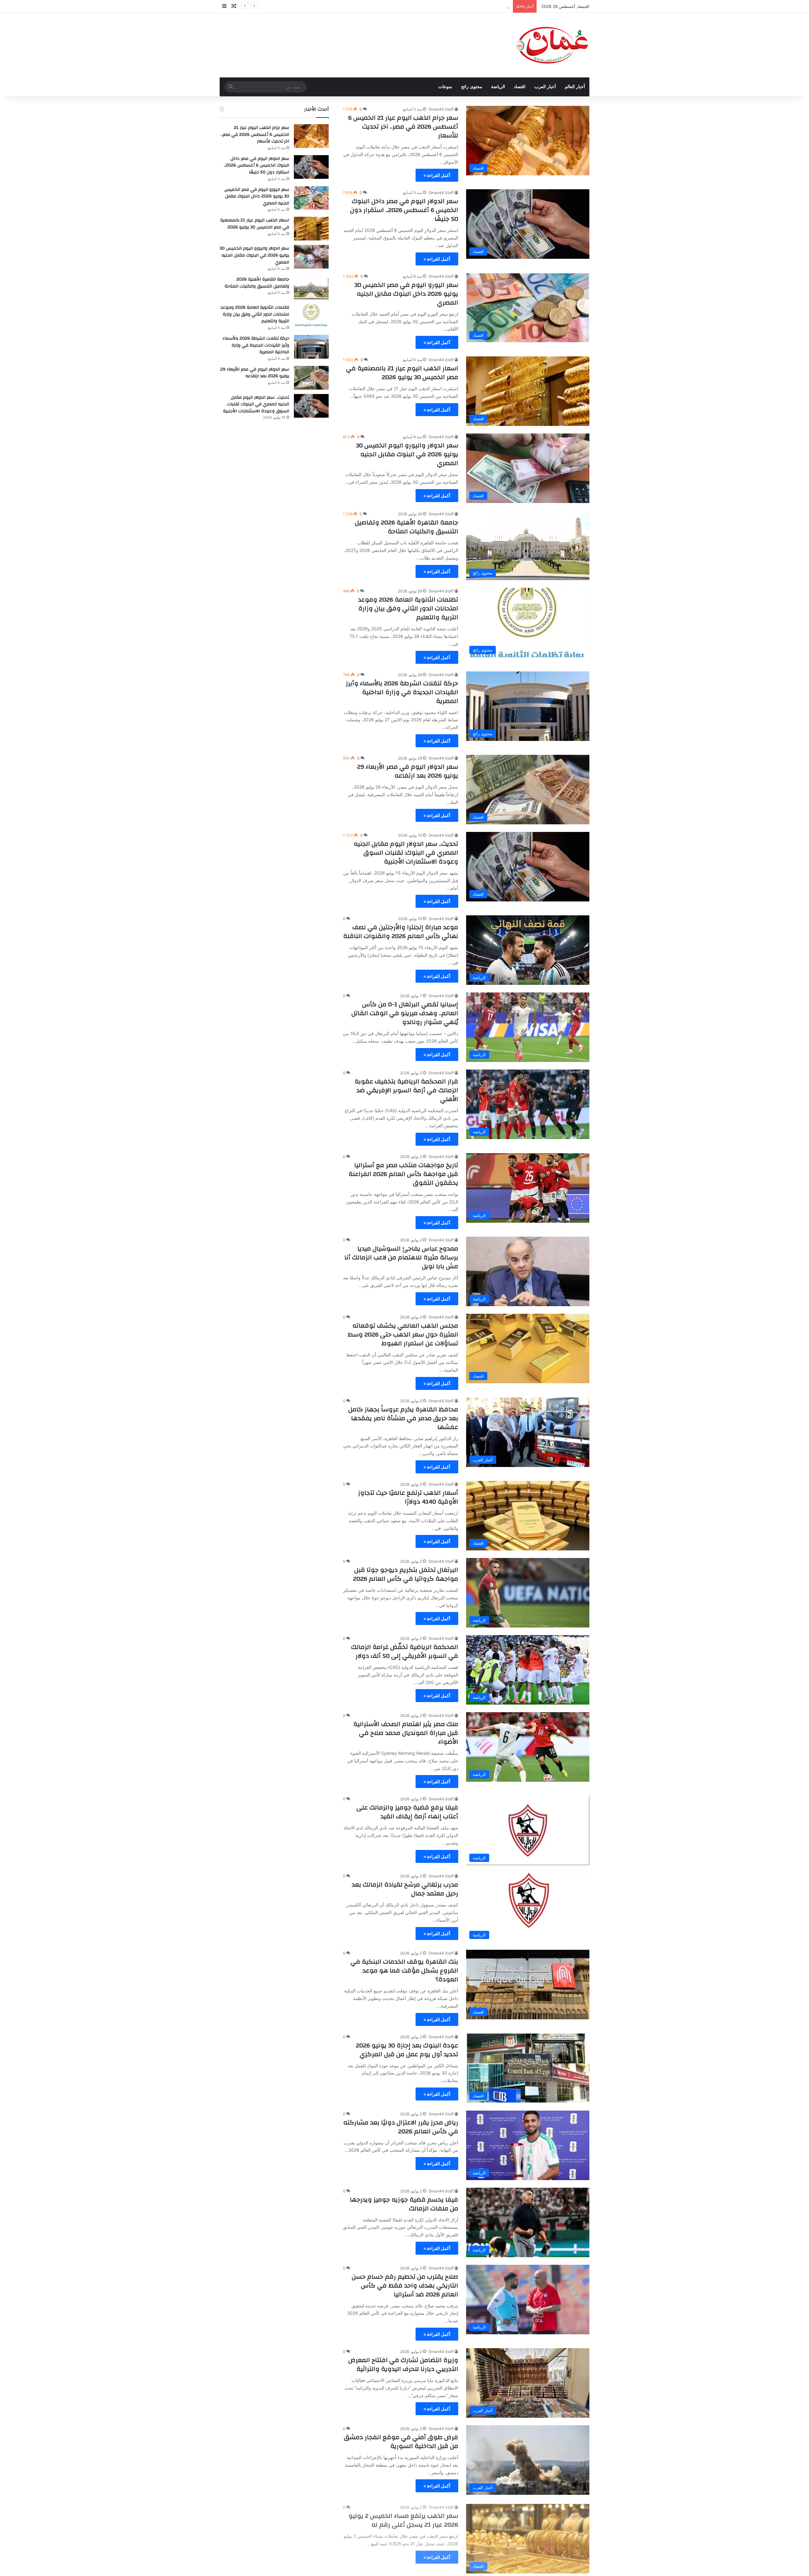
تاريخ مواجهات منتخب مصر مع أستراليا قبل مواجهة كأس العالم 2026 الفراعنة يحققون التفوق (403, 1174)
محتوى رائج (472, 87)
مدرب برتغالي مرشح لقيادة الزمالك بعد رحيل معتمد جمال (405, 1889)
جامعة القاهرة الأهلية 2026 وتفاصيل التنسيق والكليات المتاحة (407, 527)
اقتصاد (520, 87)
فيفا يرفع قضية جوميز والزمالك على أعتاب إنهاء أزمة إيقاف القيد (407, 1812)
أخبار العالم (575, 87)
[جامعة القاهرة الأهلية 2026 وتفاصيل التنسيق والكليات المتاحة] (311, 288)
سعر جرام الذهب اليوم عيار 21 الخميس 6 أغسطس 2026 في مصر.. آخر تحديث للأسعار (403, 127)
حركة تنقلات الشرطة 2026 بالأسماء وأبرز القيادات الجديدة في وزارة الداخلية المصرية (402, 692)
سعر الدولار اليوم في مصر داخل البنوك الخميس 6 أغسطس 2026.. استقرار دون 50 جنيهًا (404, 210)
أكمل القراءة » (437, 175)
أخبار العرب (545, 87)
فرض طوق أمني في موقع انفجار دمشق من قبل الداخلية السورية (401, 2442)
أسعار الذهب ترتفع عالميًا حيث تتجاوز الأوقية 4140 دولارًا (408, 1497)
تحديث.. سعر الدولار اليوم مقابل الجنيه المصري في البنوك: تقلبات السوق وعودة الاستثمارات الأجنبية (406, 853)
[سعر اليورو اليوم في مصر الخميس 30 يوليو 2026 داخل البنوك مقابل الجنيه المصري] (311, 198)
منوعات (445, 87)
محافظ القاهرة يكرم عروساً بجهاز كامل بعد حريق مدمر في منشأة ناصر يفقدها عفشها (403, 1418)
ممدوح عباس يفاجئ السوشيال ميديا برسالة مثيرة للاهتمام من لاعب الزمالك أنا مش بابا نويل (401, 1257)
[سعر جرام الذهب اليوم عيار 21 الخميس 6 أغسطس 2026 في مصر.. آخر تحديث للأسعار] (311, 136)
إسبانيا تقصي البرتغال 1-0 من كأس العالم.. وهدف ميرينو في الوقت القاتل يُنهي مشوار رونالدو (405, 1013)
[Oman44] (552, 45)
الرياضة (498, 87)
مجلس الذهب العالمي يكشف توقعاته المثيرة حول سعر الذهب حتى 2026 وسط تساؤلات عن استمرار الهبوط (403, 1334)
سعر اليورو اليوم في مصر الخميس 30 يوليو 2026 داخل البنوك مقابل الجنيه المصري (406, 294)
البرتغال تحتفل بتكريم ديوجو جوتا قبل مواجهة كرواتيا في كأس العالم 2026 (406, 1574)
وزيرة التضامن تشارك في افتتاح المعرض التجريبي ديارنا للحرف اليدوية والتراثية (403, 2364)
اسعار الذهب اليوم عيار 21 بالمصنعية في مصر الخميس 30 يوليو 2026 (449, 6)
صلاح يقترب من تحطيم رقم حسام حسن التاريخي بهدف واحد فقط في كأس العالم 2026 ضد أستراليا (405, 2285)
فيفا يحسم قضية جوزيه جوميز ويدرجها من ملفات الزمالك (404, 2204)
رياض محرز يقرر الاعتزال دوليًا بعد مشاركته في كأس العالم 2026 (401, 2127)
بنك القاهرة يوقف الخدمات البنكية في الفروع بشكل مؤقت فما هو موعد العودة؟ (404, 1970)
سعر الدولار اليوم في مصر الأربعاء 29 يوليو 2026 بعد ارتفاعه (408, 771)
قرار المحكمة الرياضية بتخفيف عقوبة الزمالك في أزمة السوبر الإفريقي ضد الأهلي (406, 1090)
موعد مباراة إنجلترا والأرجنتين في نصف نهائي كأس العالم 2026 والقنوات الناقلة (401, 932)
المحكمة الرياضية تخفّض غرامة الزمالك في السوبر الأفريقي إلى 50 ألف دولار (405, 1651)
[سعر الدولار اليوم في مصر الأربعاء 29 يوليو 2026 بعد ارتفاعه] (311, 378)
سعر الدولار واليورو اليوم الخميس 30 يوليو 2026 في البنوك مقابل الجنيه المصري (407, 454)
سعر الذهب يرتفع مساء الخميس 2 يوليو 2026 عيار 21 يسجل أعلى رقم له (403, 2519)
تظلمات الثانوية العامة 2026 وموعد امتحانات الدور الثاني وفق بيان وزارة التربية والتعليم (408, 608)
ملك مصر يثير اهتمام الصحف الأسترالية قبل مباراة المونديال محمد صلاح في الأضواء (406, 1733)
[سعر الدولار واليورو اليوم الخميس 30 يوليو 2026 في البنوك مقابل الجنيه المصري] (311, 257)
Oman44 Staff (441, 109)
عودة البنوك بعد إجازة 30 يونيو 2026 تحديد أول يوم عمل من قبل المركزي (407, 2050)
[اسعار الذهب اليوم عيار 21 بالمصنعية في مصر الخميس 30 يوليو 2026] (311, 229)
